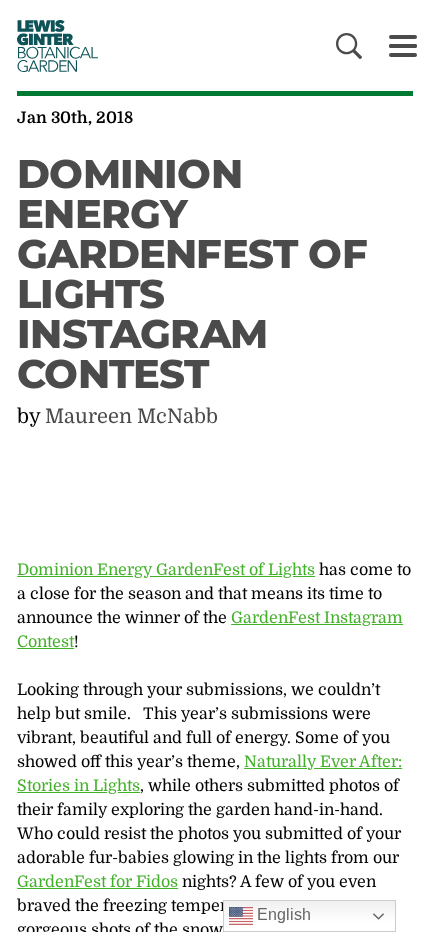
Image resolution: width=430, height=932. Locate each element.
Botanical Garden (51, 45)
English (282, 914)
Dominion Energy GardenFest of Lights (166, 570)
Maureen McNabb (131, 416)
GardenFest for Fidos (97, 882)
